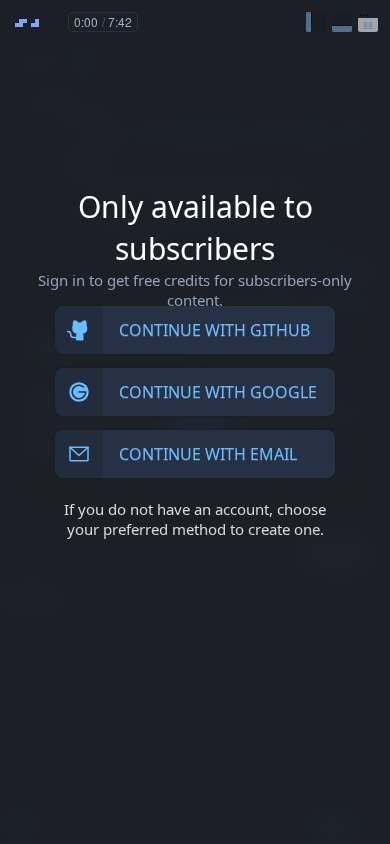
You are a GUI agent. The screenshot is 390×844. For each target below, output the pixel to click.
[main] (195, 422)
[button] (316, 22)
